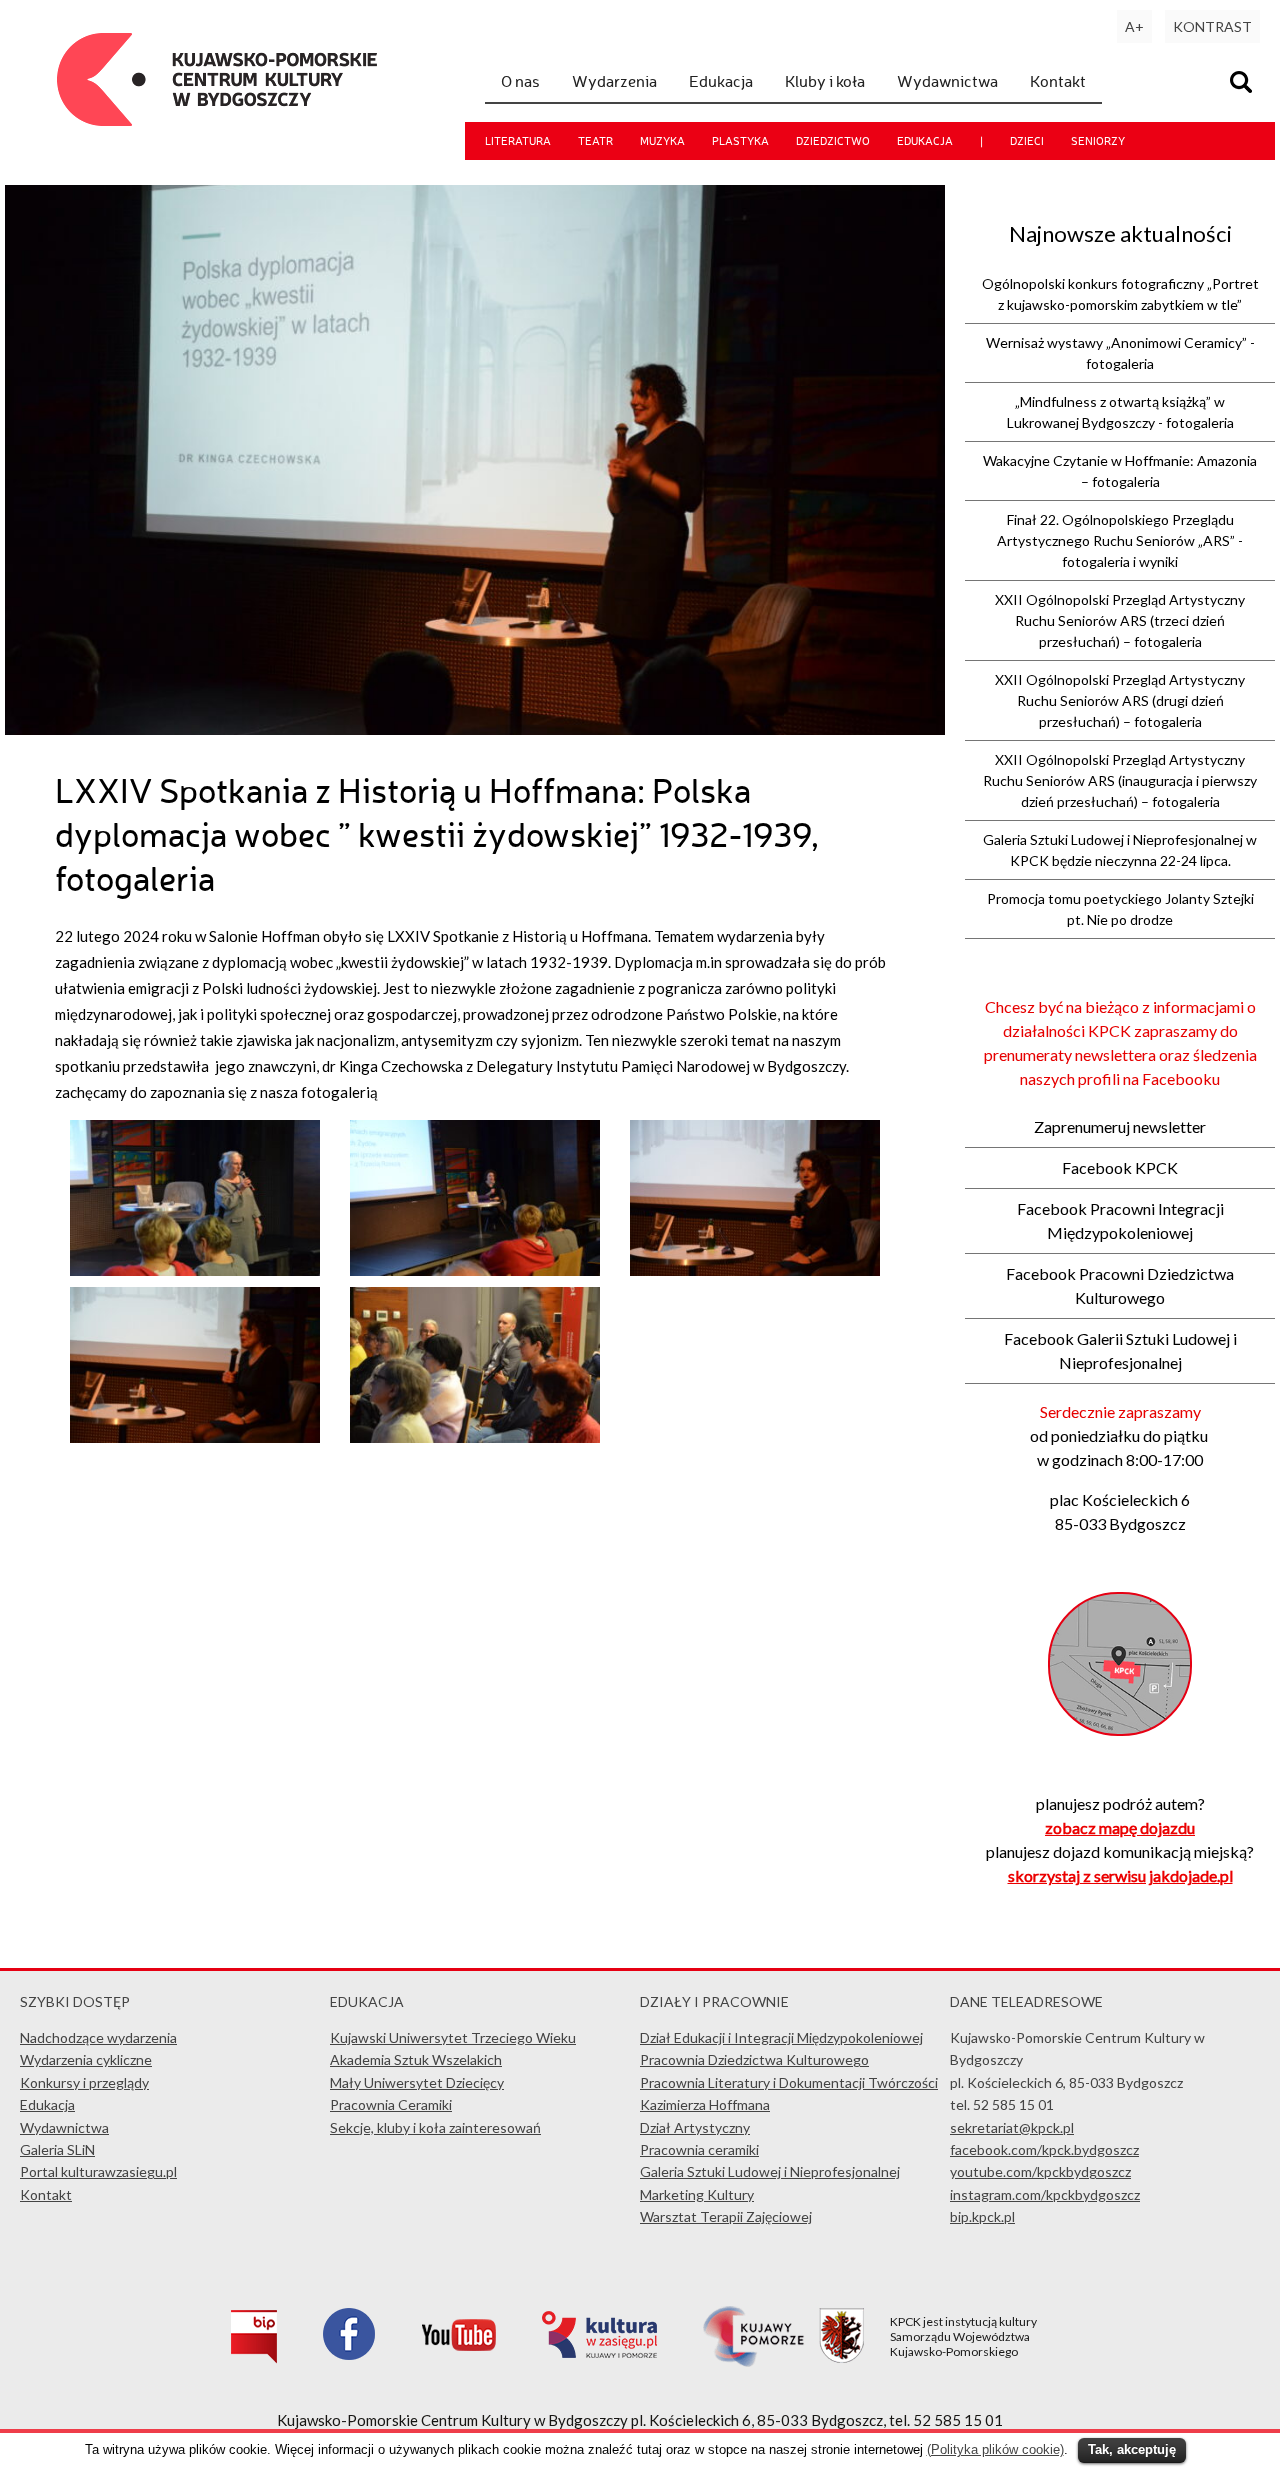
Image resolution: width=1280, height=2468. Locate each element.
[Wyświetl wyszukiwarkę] (1244, 84)
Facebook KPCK (1120, 1167)
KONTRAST (1212, 26)
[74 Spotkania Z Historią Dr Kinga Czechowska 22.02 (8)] (194, 1270)
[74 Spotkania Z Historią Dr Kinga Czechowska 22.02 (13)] (194, 1437)
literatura (518, 141)
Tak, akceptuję (1132, 2449)
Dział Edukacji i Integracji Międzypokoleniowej (781, 2037)
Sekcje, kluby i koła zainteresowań (435, 2127)
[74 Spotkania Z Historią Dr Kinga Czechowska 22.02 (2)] (474, 1437)
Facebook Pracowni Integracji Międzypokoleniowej (1120, 1220)
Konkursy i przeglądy (84, 2082)
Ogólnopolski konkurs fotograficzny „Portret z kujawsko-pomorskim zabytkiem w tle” (1120, 294)
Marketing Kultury (697, 2194)
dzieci (1027, 141)
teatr (595, 141)
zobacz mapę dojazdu (1120, 1827)
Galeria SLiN (57, 2149)
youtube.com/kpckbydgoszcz (1040, 2171)
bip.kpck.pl (982, 2216)
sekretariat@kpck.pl (1012, 2127)
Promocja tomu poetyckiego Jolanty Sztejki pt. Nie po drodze (1120, 909)
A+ (1134, 26)
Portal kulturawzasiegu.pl (98, 2171)
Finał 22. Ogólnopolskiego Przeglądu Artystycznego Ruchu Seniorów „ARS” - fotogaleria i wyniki (1120, 540)
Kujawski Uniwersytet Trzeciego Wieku (453, 2037)
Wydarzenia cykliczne (86, 2059)
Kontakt (1058, 81)
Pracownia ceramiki (699, 2149)
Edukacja (721, 81)
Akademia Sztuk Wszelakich (416, 2059)
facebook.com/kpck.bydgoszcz (1044, 2149)
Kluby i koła (825, 81)
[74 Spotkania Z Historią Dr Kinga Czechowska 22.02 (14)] (754, 1270)
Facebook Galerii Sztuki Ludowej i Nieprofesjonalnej (1120, 1350)
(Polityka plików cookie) (995, 2449)
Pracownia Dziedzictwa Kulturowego (754, 2059)
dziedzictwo (833, 141)
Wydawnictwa (947, 81)
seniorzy (1098, 141)
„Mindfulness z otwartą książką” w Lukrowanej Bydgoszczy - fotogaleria (1120, 412)
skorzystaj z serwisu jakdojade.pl (1120, 1875)
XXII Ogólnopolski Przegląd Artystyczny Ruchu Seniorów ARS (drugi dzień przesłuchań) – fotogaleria (1120, 700)
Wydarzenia (614, 81)
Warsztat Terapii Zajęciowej (726, 2216)
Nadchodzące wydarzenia (98, 2037)
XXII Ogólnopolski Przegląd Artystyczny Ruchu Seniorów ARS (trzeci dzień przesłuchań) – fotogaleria (1120, 620)
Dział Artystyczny (695, 2127)
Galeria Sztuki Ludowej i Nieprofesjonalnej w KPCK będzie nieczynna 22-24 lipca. (1120, 850)
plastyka (740, 141)
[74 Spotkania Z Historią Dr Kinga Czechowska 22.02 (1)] (474, 1270)
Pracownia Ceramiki (391, 2104)
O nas (520, 81)
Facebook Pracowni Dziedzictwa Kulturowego (1120, 1285)
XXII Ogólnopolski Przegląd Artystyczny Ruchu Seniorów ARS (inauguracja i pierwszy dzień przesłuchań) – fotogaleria (1120, 780)
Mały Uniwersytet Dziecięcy (417, 2082)
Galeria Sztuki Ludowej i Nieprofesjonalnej (770, 2171)
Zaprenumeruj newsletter (1120, 1126)
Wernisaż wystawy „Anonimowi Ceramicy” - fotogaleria (1120, 353)
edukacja (925, 141)
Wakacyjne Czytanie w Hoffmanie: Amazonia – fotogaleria (1120, 471)
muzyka (662, 141)
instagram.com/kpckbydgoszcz (1045, 2194)
